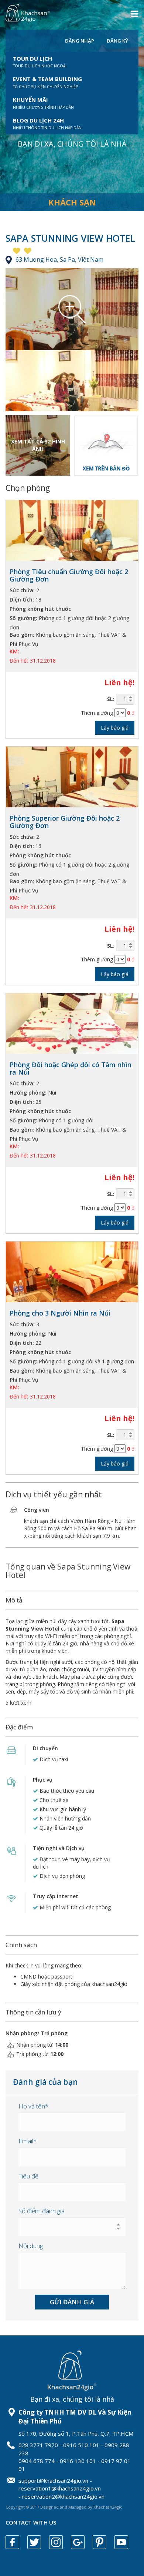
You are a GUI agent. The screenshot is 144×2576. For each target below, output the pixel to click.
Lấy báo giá (115, 728)
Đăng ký (117, 41)
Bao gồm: (22, 635)
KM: (14, 651)
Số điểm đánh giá (42, 2211)
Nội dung (31, 2246)
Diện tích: (22, 599)
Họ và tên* (33, 2106)
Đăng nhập (80, 41)
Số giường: (23, 618)
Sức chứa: (22, 590)
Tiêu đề (28, 2176)
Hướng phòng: (28, 1093)
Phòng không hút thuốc (40, 609)
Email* (28, 2141)
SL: (111, 699)
